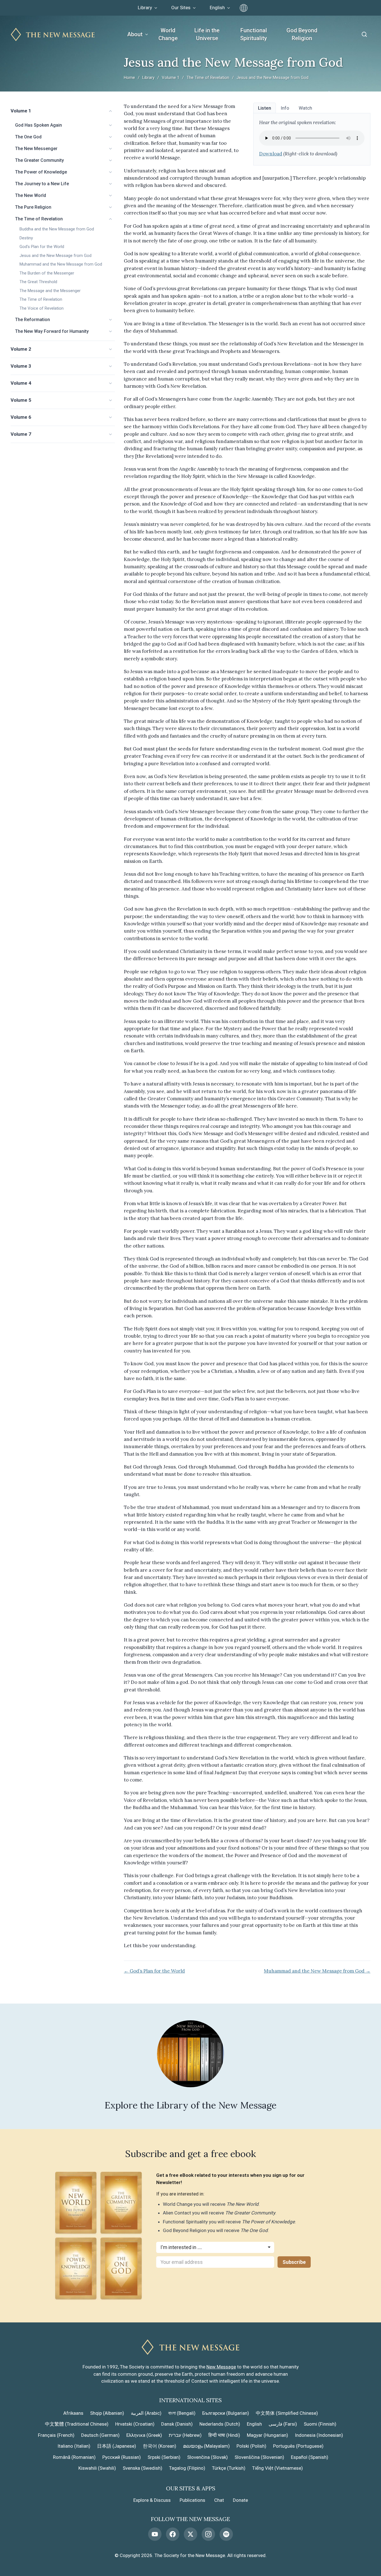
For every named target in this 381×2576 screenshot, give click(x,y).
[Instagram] (208, 2534)
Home (129, 78)
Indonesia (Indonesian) (319, 2435)
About (135, 34)
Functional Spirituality (254, 34)
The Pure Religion (33, 207)
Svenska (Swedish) (143, 2468)
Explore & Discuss (152, 2500)
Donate (240, 2500)
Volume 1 (171, 78)
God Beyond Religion (302, 34)
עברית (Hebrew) (185, 2435)
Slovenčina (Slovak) (208, 2457)
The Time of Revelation (208, 78)
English (254, 2424)
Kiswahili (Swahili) (97, 2468)
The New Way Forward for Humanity (52, 331)
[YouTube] (155, 2534)
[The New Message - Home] (53, 34)
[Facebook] (173, 2534)
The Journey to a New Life (42, 184)
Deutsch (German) (100, 2435)
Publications (192, 2500)
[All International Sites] (244, 8)
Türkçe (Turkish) (229, 2468)
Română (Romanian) (74, 2457)
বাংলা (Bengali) (182, 2413)
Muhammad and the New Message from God (61, 264)
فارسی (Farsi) (283, 2424)
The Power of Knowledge (41, 172)
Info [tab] (285, 108)
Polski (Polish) (251, 2446)
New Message (221, 2367)
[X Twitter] (191, 2534)
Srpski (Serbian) (164, 2457)
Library (148, 78)
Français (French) (56, 2435)
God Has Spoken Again (38, 125)
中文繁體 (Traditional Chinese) (77, 2424)
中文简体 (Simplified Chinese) (287, 2413)
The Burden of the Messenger (47, 273)
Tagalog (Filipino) (187, 2468)
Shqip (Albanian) (107, 2413)
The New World (31, 195)
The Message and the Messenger (50, 291)
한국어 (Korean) (160, 2446)
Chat (219, 2500)
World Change (168, 34)
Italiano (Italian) (74, 2446)
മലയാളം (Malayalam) (206, 2446)
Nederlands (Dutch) (220, 2424)
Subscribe (294, 2262)
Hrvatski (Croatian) (135, 2424)
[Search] (364, 34)
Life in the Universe (207, 34)
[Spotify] (226, 2534)
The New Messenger (36, 149)
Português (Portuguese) (298, 2446)
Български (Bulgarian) (226, 2413)
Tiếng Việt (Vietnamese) (278, 2468)
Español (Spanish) (310, 2457)
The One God (28, 137)
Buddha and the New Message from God (57, 229)
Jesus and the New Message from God (56, 256)
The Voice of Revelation (42, 308)
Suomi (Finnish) (320, 2424)
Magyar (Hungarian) (267, 2435)
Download (271, 154)
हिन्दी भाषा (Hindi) (224, 2435)
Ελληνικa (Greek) (144, 2435)
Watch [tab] (305, 108)
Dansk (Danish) (177, 2424)
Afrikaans (73, 2413)
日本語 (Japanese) (117, 2446)
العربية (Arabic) (146, 2413)
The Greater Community (39, 160)
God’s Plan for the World (42, 247)
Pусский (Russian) (122, 2457)
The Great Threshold (38, 282)
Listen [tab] (265, 108)
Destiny (26, 238)
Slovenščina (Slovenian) (259, 2457)
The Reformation (32, 320)
